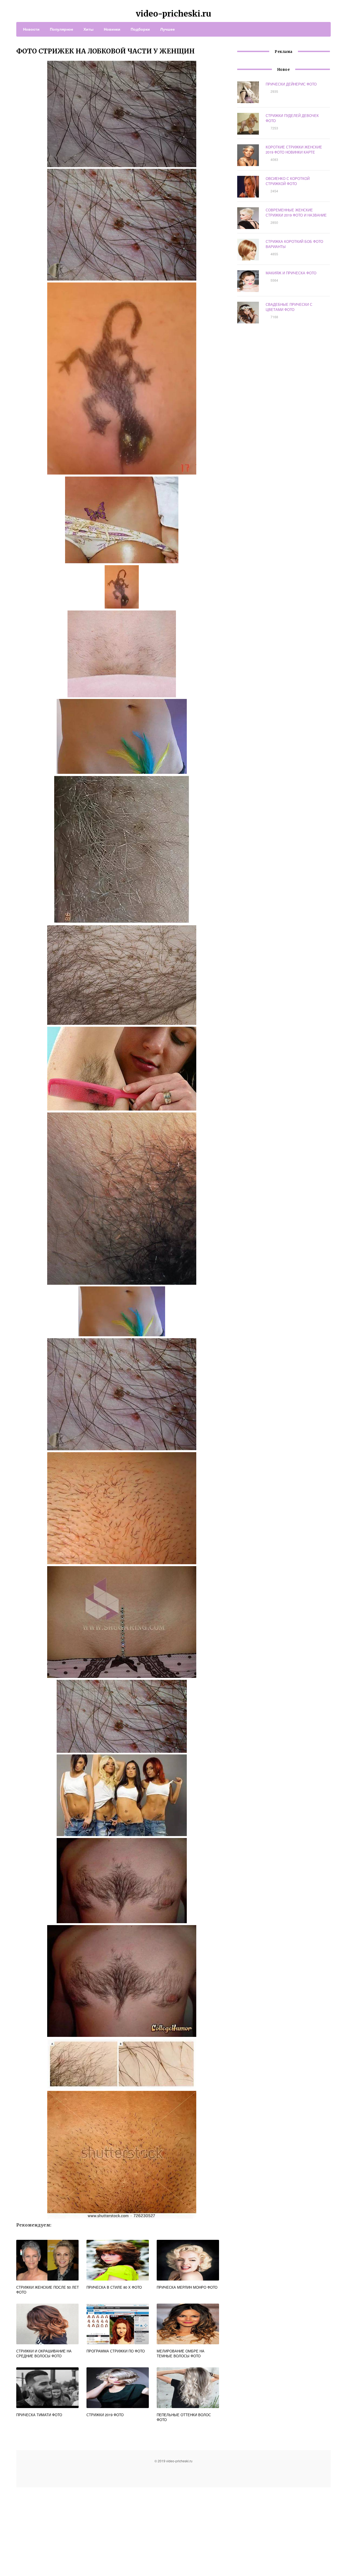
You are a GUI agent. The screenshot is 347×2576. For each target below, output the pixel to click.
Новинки (112, 29)
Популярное (62, 29)
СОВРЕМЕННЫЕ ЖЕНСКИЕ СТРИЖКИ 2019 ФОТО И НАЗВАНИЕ (296, 212)
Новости (31, 29)
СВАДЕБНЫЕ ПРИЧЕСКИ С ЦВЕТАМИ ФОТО (289, 307)
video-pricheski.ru (173, 14)
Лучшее (168, 29)
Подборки (140, 29)
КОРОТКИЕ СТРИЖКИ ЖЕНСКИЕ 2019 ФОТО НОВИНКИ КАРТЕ (294, 150)
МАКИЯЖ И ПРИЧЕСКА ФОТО (291, 273)
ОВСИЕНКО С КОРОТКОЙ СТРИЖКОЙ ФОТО (288, 181)
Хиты (89, 29)
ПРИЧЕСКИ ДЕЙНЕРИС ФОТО (291, 84)
